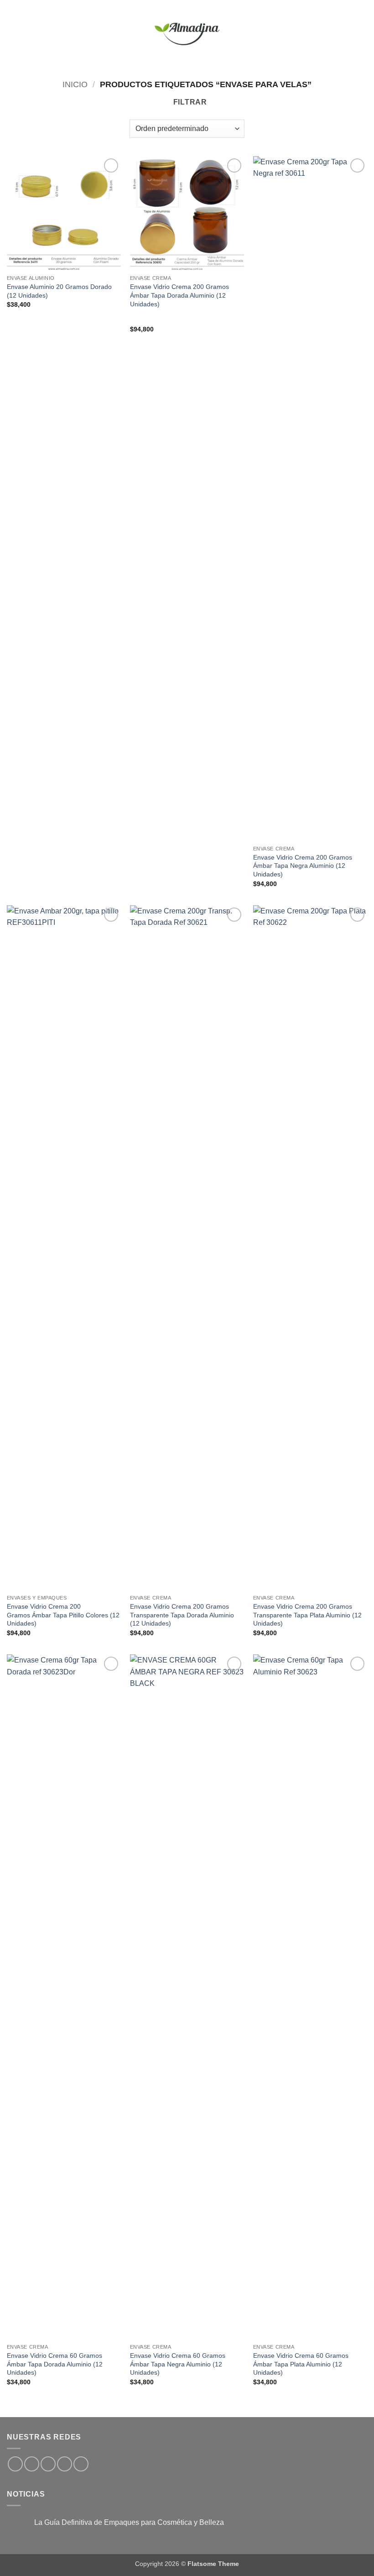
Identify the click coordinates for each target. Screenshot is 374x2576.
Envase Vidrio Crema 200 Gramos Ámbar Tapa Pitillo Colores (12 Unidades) (63, 1615)
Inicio (75, 84)
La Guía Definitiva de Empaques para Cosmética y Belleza (129, 2522)
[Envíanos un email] (65, 2464)
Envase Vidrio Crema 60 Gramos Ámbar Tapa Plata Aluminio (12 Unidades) (301, 2364)
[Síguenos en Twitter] (48, 2464)
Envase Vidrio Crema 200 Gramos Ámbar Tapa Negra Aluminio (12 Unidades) (303, 866)
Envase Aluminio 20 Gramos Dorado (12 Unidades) (59, 291)
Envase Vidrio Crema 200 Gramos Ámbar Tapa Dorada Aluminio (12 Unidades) (179, 295)
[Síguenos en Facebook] (15, 2464)
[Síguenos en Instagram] (32, 2464)
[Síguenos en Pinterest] (81, 2464)
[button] (12, 34)
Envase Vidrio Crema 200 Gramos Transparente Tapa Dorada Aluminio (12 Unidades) (182, 1615)
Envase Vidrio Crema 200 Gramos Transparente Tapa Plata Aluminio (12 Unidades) (307, 1615)
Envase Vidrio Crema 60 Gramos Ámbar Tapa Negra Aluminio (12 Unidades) (178, 2364)
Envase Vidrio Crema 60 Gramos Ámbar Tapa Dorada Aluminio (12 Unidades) (55, 2364)
